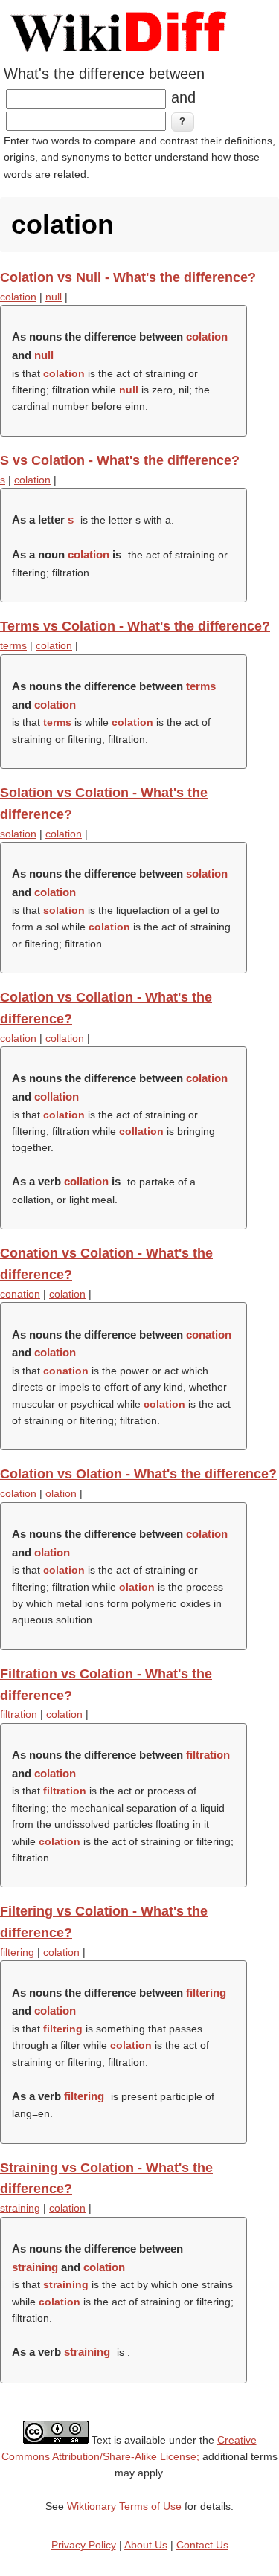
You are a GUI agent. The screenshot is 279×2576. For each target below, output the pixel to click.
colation (18, 297)
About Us (146, 2545)
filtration (19, 1714)
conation (20, 1294)
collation (65, 1038)
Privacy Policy (84, 2545)
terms (13, 645)
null (54, 297)
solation (18, 834)
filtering (17, 1952)
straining (20, 2208)
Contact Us (202, 2545)
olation (61, 1493)
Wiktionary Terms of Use (124, 2506)
